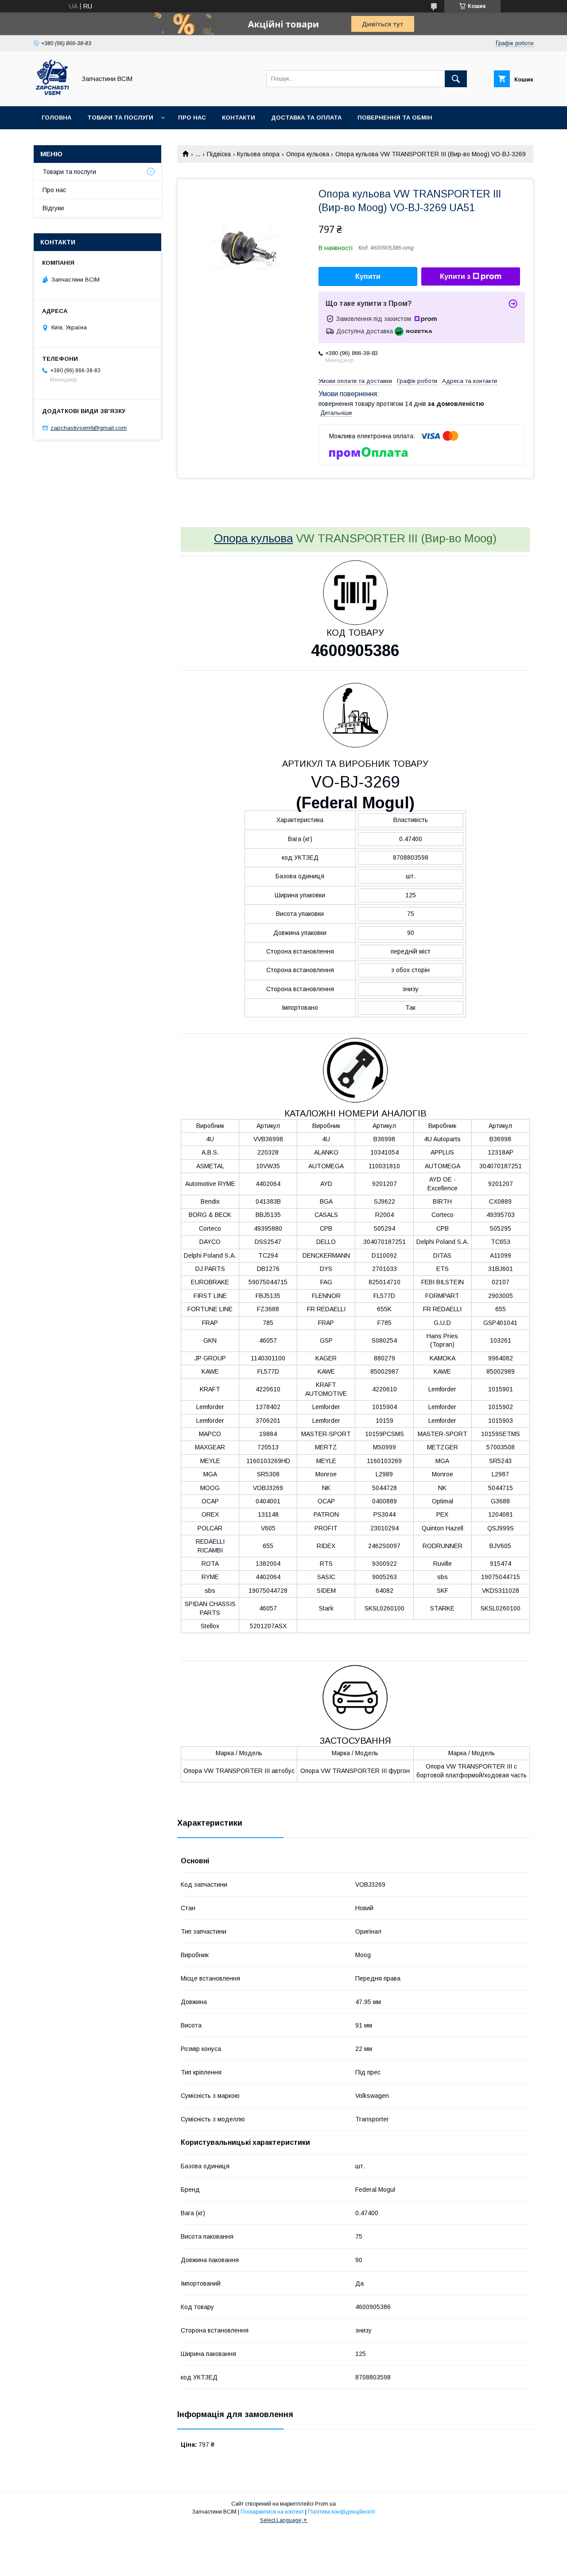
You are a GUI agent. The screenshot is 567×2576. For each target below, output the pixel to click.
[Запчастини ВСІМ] (52, 95)
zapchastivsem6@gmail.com (89, 428)
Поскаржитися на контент (272, 2512)
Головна (56, 118)
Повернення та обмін (395, 118)
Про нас (192, 118)
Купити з (455, 276)
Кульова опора (258, 154)
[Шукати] (456, 79)
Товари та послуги (120, 118)
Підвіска (219, 154)
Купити (368, 276)
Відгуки (53, 208)
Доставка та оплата (306, 118)
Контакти (239, 118)
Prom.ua (325, 2504)
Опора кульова (308, 154)
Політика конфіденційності (342, 2512)
